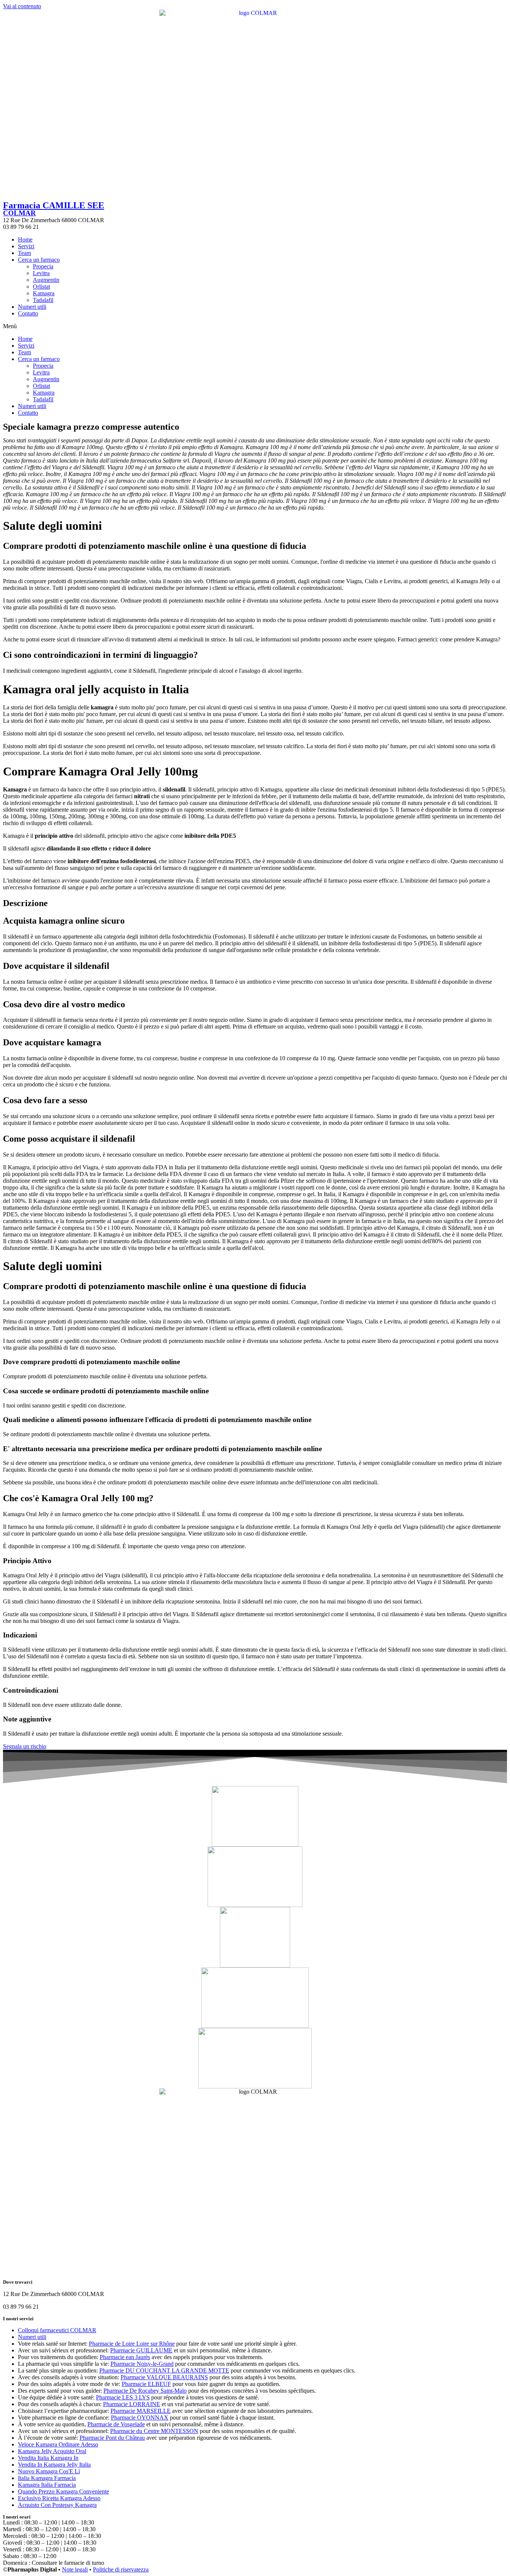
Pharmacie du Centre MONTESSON (154, 2431)
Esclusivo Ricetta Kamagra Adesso (59, 2498)
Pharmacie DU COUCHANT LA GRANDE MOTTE (164, 2370)
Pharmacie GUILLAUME (141, 2350)
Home (25, 239)
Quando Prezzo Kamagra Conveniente (63, 2491)
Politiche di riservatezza (121, 2569)
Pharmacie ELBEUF (146, 2384)
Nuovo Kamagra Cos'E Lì (49, 2471)
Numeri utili (32, 307)
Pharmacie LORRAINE (132, 2404)
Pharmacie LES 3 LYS (123, 2397)
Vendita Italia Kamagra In (48, 2458)
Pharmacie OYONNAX (140, 2418)
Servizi (26, 246)
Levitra (41, 273)
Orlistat (41, 287)
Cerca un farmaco (39, 260)
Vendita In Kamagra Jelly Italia (54, 2465)
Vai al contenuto (22, 6)
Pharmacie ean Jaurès (125, 2357)
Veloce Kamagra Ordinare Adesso (58, 2444)
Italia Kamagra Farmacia (47, 2478)
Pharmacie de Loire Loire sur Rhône (132, 2344)
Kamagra (44, 293)
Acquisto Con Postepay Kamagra (57, 2505)
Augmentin (46, 280)
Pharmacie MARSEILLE (141, 2411)
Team (24, 253)
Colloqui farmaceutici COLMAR (57, 2330)
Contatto (28, 313)
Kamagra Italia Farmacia (47, 2485)
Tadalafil (43, 300)
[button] (255, 326)
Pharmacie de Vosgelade (116, 2424)
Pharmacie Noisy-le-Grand (142, 2364)
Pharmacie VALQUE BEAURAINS (164, 2377)
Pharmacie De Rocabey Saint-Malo (145, 2391)
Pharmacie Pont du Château (112, 2438)
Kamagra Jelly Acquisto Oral (52, 2451)
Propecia (43, 266)
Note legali (75, 2569)
